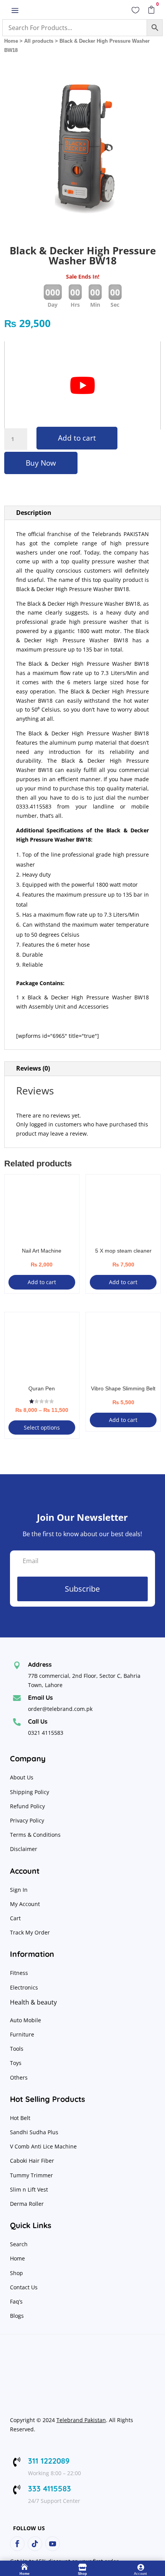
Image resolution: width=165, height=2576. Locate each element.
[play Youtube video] (83, 386)
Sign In (19, 1890)
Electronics (24, 1987)
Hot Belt (20, 2118)
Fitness (19, 1973)
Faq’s (16, 2301)
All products (39, 41)
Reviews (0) (33, 1068)
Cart (15, 1918)
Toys (16, 2063)
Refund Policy (28, 1806)
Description (34, 513)
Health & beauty (33, 2002)
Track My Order (30, 1932)
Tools (17, 2049)
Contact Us (24, 2287)
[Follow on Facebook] (17, 2544)
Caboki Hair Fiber (32, 2161)
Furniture (22, 2034)
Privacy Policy (28, 1820)
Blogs (17, 2316)
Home (11, 41)
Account (140, 2574)
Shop (16, 2273)
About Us (22, 1777)
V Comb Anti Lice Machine (43, 2146)
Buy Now (41, 463)
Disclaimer (24, 1849)
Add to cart (77, 438)
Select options (42, 1427)
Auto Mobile (26, 2020)
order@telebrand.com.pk (60, 1709)
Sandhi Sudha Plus (34, 2132)
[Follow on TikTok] (35, 2544)
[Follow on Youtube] (53, 2544)
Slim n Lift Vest (29, 2189)
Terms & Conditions (35, 1835)
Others (19, 2077)
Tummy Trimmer (31, 2175)
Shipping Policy (30, 1792)
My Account (25, 1904)
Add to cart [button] (42, 1282)
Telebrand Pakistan (81, 2420)
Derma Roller (27, 2204)
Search (19, 2244)
